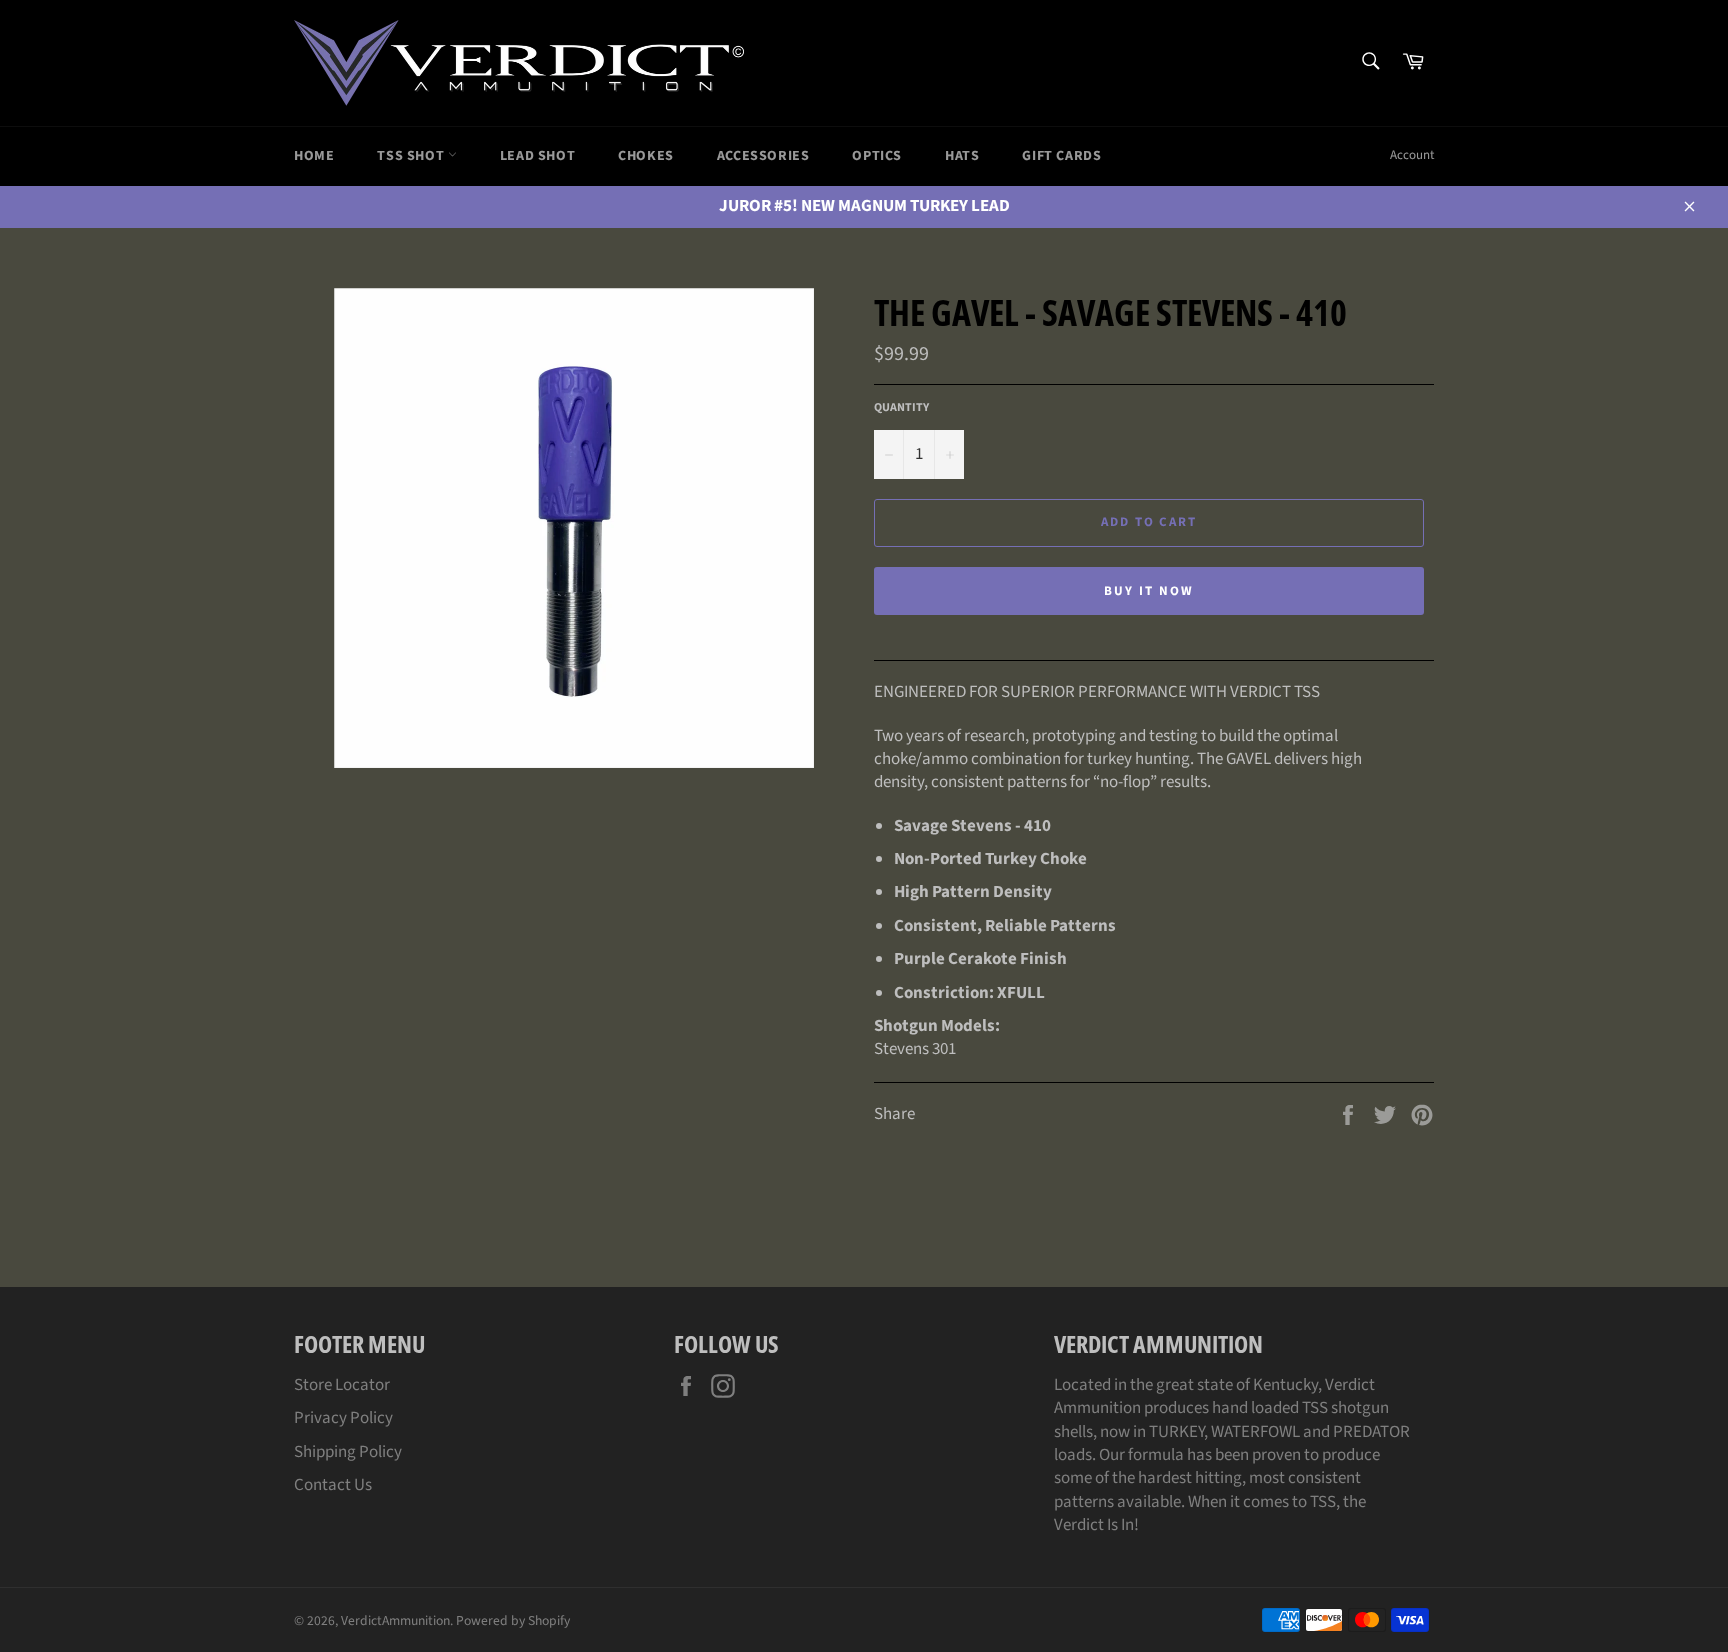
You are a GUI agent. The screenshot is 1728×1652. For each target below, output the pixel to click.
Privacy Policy (343, 1418)
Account (1412, 155)
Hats (962, 156)
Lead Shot (537, 156)
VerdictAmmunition (395, 1620)
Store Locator (342, 1385)
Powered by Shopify (513, 1620)
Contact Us (333, 1485)
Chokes (646, 156)
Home (314, 156)
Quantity (901, 408)
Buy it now (1149, 591)
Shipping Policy (348, 1452)
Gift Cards (1061, 156)
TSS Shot (412, 156)
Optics (877, 156)
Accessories (763, 156)
